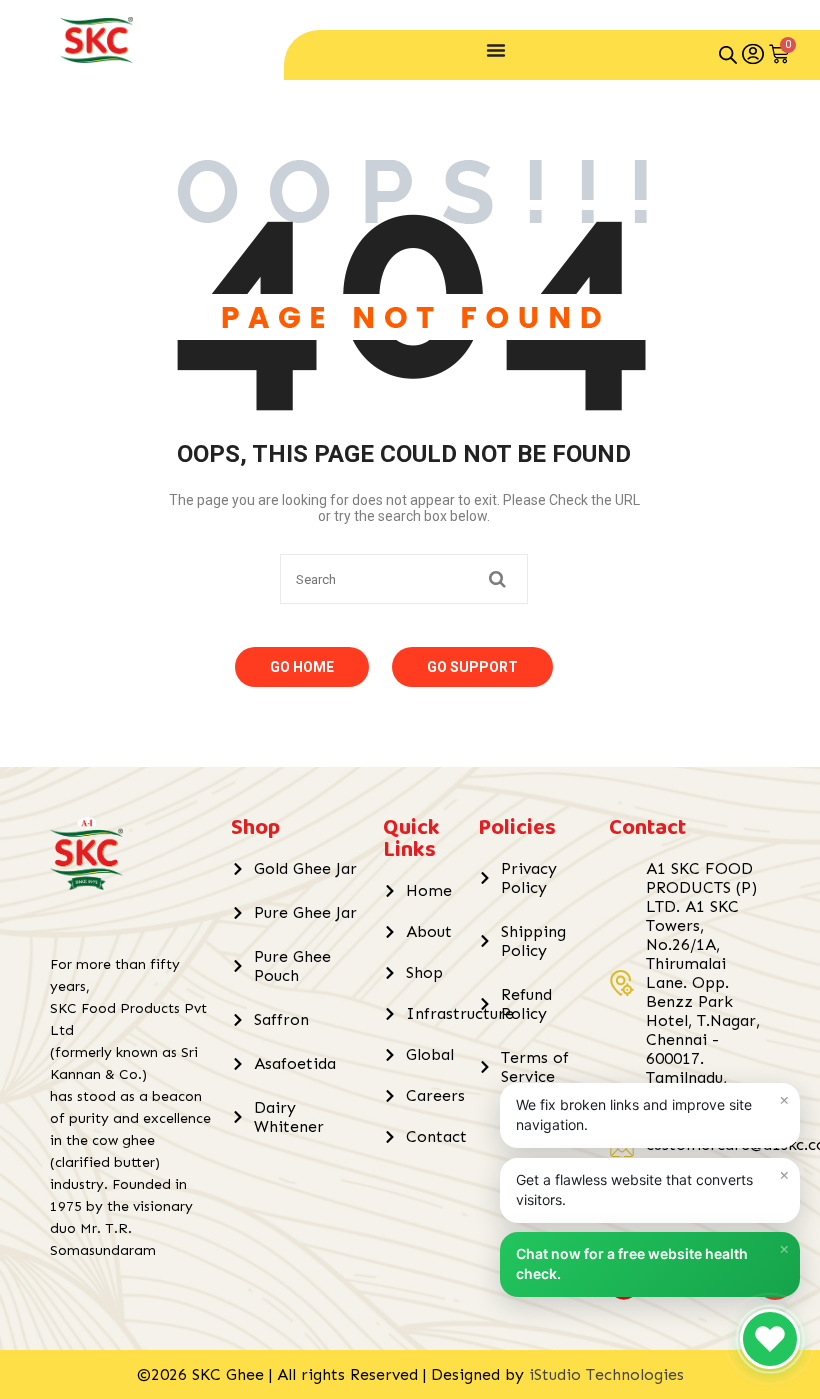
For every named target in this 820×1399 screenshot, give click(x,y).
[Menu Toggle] (496, 50)
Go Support (472, 667)
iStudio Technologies (606, 1374)
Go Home (302, 667)
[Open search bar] (728, 54)
